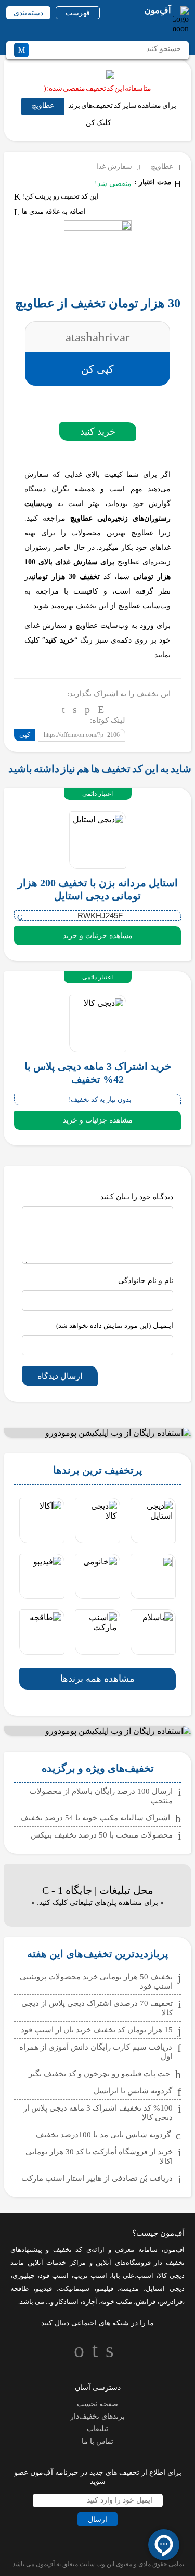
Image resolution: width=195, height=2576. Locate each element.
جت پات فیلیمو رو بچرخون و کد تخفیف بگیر (99, 2074)
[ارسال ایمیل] (101, 709)
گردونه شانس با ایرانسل (133, 2091)
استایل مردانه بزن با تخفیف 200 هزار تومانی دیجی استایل (98, 889)
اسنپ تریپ (90, 2276)
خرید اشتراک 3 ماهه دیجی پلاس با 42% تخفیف (98, 1073)
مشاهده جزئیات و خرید (98, 936)
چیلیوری (24, 2276)
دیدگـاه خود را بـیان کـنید (137, 1197)
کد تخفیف (68, 2250)
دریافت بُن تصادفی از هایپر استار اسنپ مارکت (97, 2178)
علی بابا (123, 2276)
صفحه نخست (97, 2404)
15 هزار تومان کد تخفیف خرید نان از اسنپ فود (97, 2030)
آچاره (90, 2302)
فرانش (146, 2302)
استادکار (67, 2302)
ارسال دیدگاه (60, 1376)
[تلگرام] (63, 709)
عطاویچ (43, 106)
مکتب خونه (116, 2302)
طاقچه (19, 2289)
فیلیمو (105, 2289)
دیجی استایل (165, 2289)
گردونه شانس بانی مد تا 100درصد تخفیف (103, 2135)
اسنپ (145, 2276)
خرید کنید (98, 432)
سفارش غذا (114, 167)
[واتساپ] (87, 709)
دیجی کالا (171, 2276)
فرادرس (171, 2302)
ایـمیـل (115, 1326)
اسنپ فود (54, 2276)
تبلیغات (97, 2429)
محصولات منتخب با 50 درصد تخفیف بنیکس (102, 1835)
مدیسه (129, 2289)
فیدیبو (44, 2289)
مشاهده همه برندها (97, 1679)
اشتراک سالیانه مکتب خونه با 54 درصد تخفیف (95, 1818)
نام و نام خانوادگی (146, 1281)
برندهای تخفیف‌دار (97, 2416)
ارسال (97, 2519)
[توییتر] (75, 709)
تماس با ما (97, 2441)
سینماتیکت (74, 2289)
